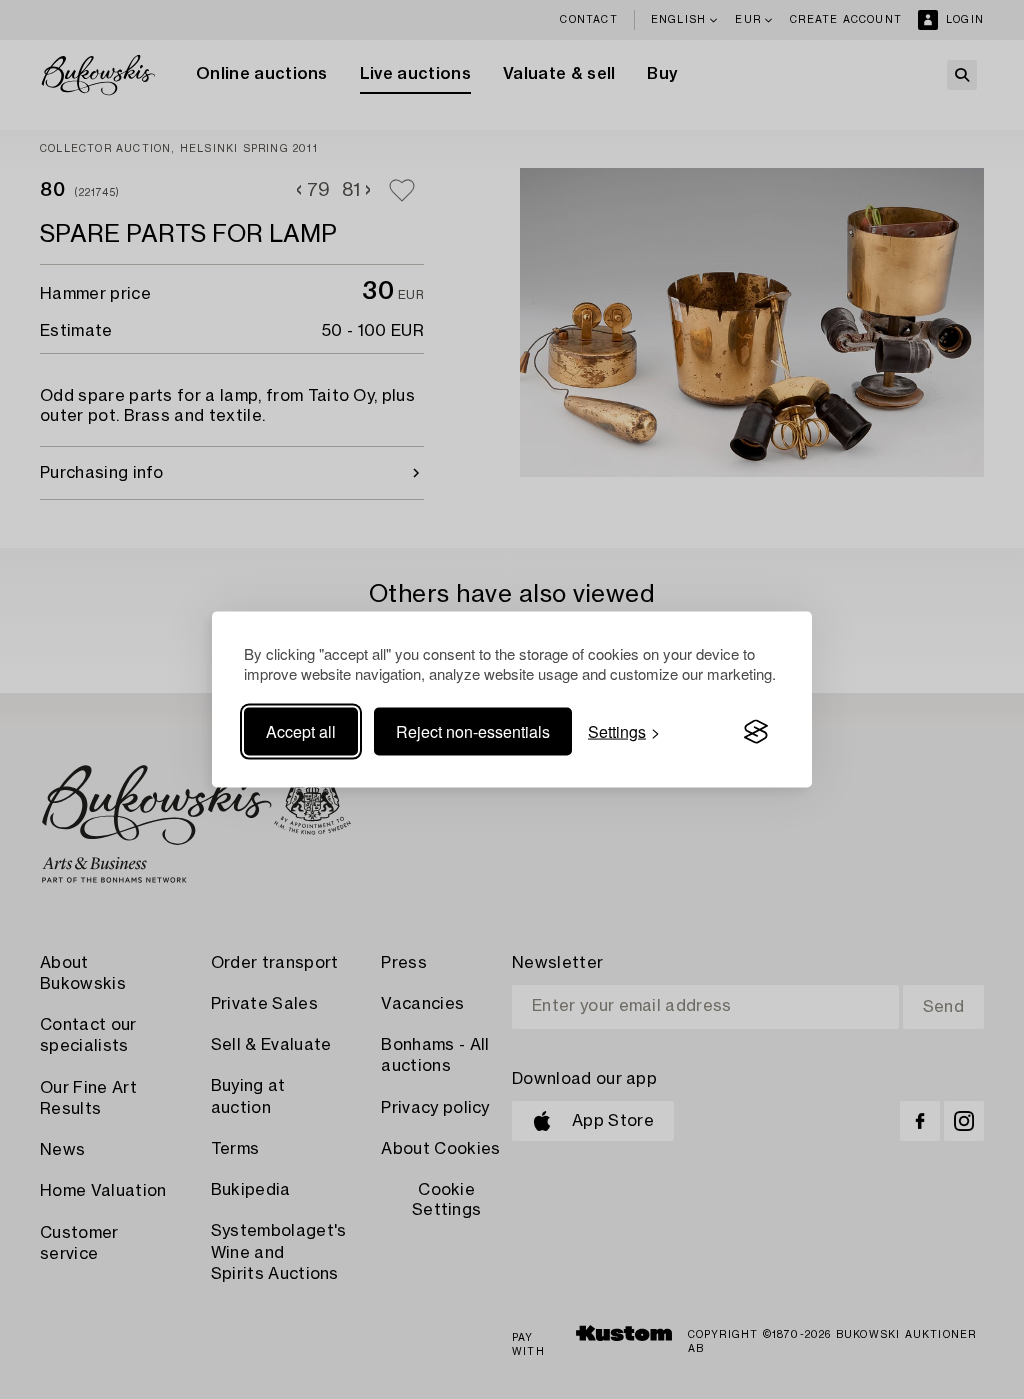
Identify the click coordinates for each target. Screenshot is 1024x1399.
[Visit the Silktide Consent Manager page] (756, 732)
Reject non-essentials (473, 731)
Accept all (301, 731)
